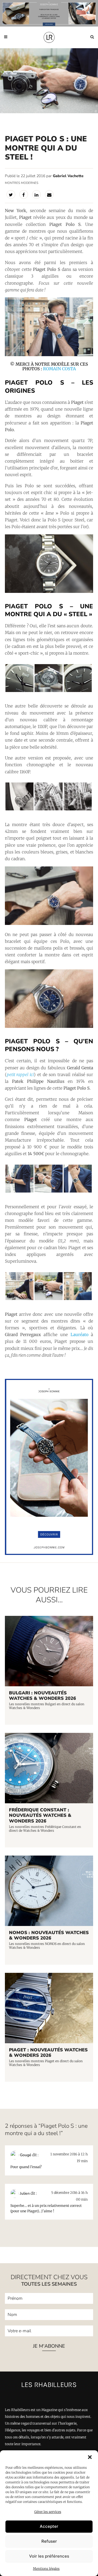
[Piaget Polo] (78, 810)
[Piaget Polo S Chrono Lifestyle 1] (78, 1299)
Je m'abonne (49, 2346)
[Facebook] (24, 194)
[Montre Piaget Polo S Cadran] (19, 691)
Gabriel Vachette (68, 176)
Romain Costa (59, 369)
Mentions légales (46, 2569)
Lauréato (79, 1335)
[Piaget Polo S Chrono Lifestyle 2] (49, 355)
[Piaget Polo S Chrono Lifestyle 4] (49, 1299)
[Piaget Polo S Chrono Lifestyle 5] (19, 1299)
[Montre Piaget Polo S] (49, 591)
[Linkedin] (36, 194)
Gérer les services (48, 2512)
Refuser (49, 2541)
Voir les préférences (49, 2556)
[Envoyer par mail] (49, 194)
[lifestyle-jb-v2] (49, 13)
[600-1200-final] (49, 1554)
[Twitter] (11, 194)
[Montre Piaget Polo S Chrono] (49, 923)
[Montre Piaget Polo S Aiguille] (78, 691)
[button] (90, 2457)
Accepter (49, 2526)
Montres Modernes (22, 183)
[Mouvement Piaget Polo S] (49, 691)
